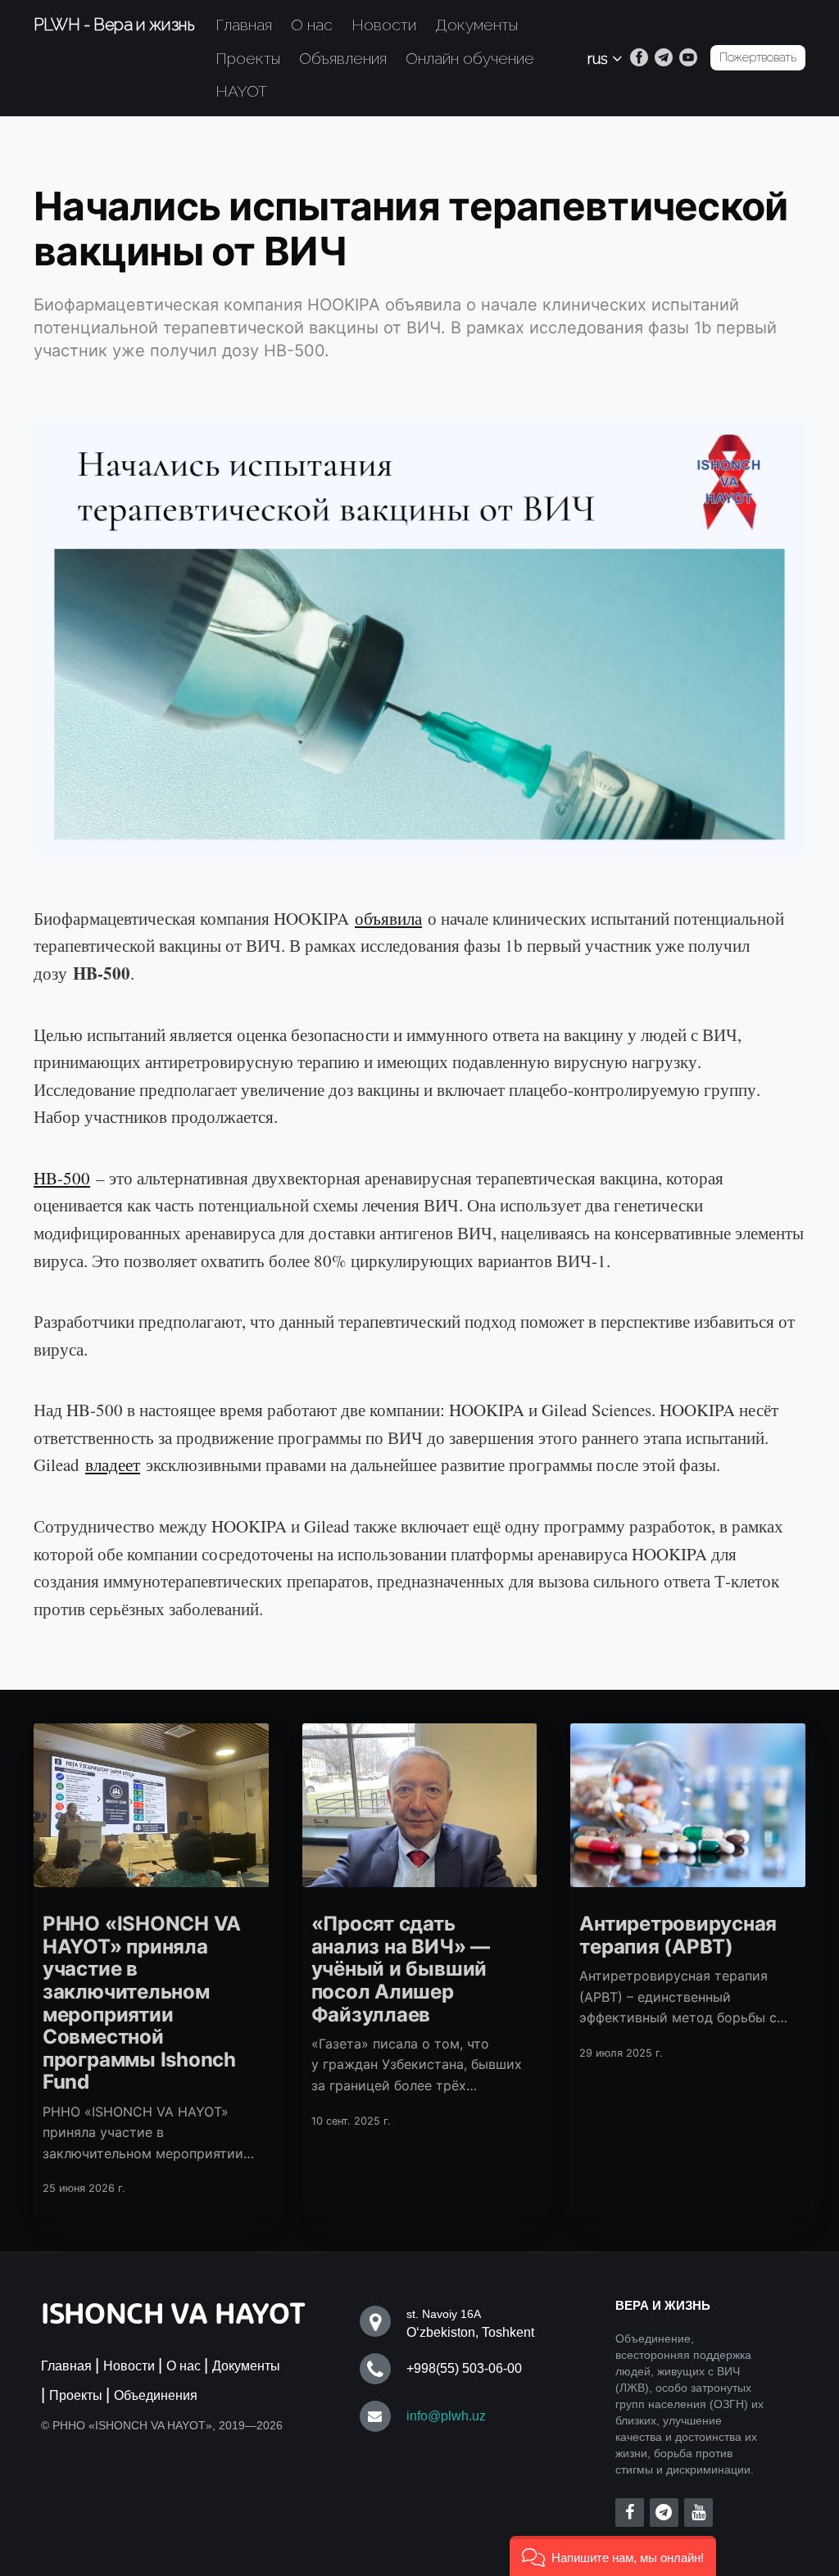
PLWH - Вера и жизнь (114, 25)
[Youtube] (688, 58)
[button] (613, 2556)
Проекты (248, 58)
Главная (244, 25)
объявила (388, 918)
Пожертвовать (758, 57)
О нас (312, 25)
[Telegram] (664, 58)
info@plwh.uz (446, 2416)
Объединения (156, 2395)
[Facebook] (639, 58)
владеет (113, 1465)
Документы (476, 25)
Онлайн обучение (470, 58)
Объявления (343, 58)
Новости (384, 25)
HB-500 (62, 1178)
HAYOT (241, 91)
